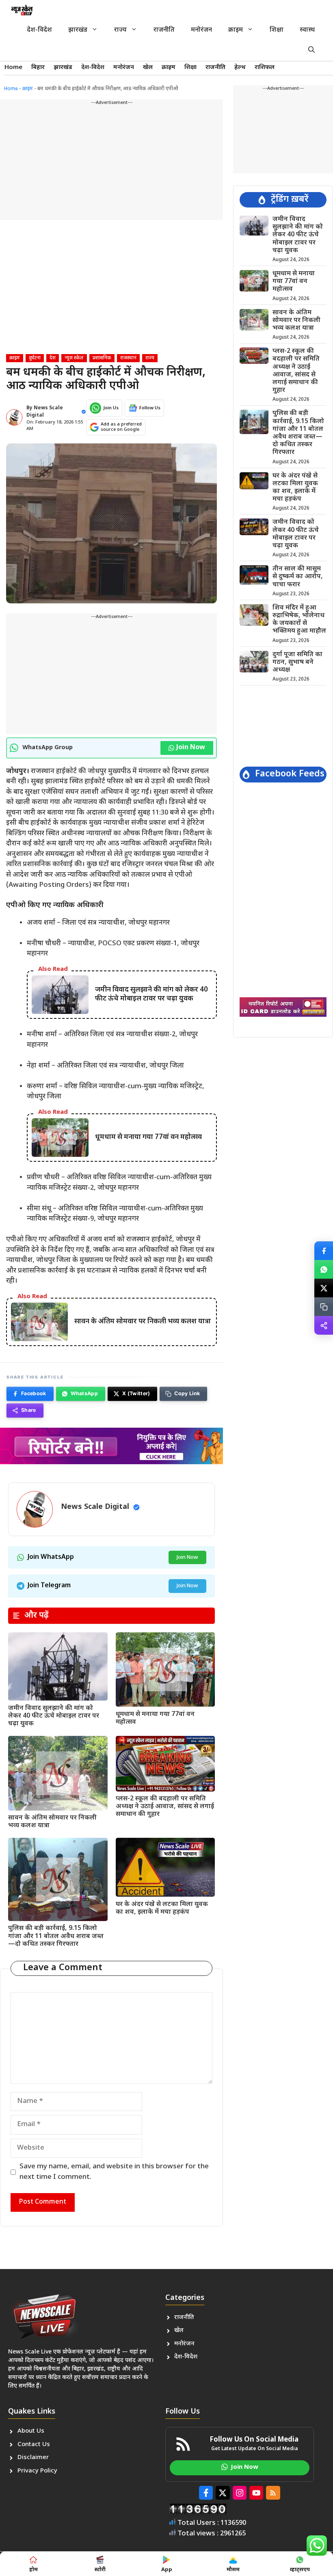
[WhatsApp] (324, 1269)
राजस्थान (128, 358)
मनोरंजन (201, 30)
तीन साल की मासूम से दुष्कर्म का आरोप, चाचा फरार (298, 577)
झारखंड (78, 30)
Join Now (191, 748)
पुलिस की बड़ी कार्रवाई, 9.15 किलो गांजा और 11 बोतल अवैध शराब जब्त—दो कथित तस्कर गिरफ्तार (56, 1936)
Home (13, 68)
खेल (148, 68)
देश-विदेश (39, 30)
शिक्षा (277, 30)
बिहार (38, 68)
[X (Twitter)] (324, 1288)
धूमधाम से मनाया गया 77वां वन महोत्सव (155, 1718)
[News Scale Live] (22, 10)
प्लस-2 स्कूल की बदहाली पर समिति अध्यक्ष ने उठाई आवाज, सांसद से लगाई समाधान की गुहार (165, 1807)
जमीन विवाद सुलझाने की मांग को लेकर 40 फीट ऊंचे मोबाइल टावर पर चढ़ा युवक (54, 1716)
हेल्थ (240, 68)
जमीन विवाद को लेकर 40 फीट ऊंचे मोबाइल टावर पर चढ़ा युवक (296, 534)
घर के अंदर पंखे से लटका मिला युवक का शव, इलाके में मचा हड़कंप (162, 1908)
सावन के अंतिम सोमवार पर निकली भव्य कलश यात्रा (52, 1822)
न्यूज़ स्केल (74, 358)
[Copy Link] (324, 1307)
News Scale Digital (95, 1507)
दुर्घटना (35, 358)
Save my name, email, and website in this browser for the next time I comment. (114, 2172)
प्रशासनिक (102, 358)
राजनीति (164, 30)
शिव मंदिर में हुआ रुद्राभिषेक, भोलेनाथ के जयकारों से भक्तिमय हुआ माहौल (299, 620)
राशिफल (265, 68)
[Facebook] (324, 1251)
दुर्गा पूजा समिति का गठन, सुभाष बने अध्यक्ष (297, 662)
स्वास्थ (307, 30)
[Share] (324, 1325)
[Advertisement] (111, 163)
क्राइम (236, 30)
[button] (311, 51)
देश (53, 358)
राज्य (120, 30)
